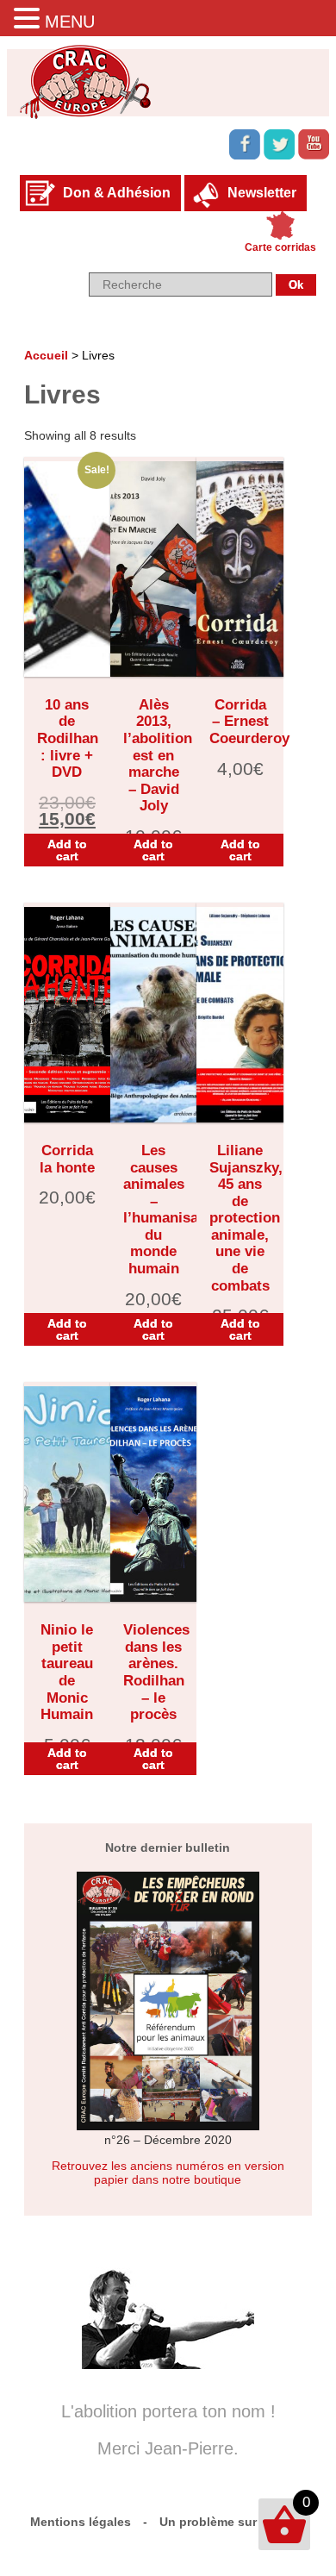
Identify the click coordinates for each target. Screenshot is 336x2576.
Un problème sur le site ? (233, 2522)
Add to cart (67, 850)
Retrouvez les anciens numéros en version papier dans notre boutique (168, 2173)
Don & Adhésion (117, 193)
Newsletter (262, 193)
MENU (70, 22)
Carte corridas (280, 247)
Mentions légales (81, 2522)
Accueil (46, 355)
